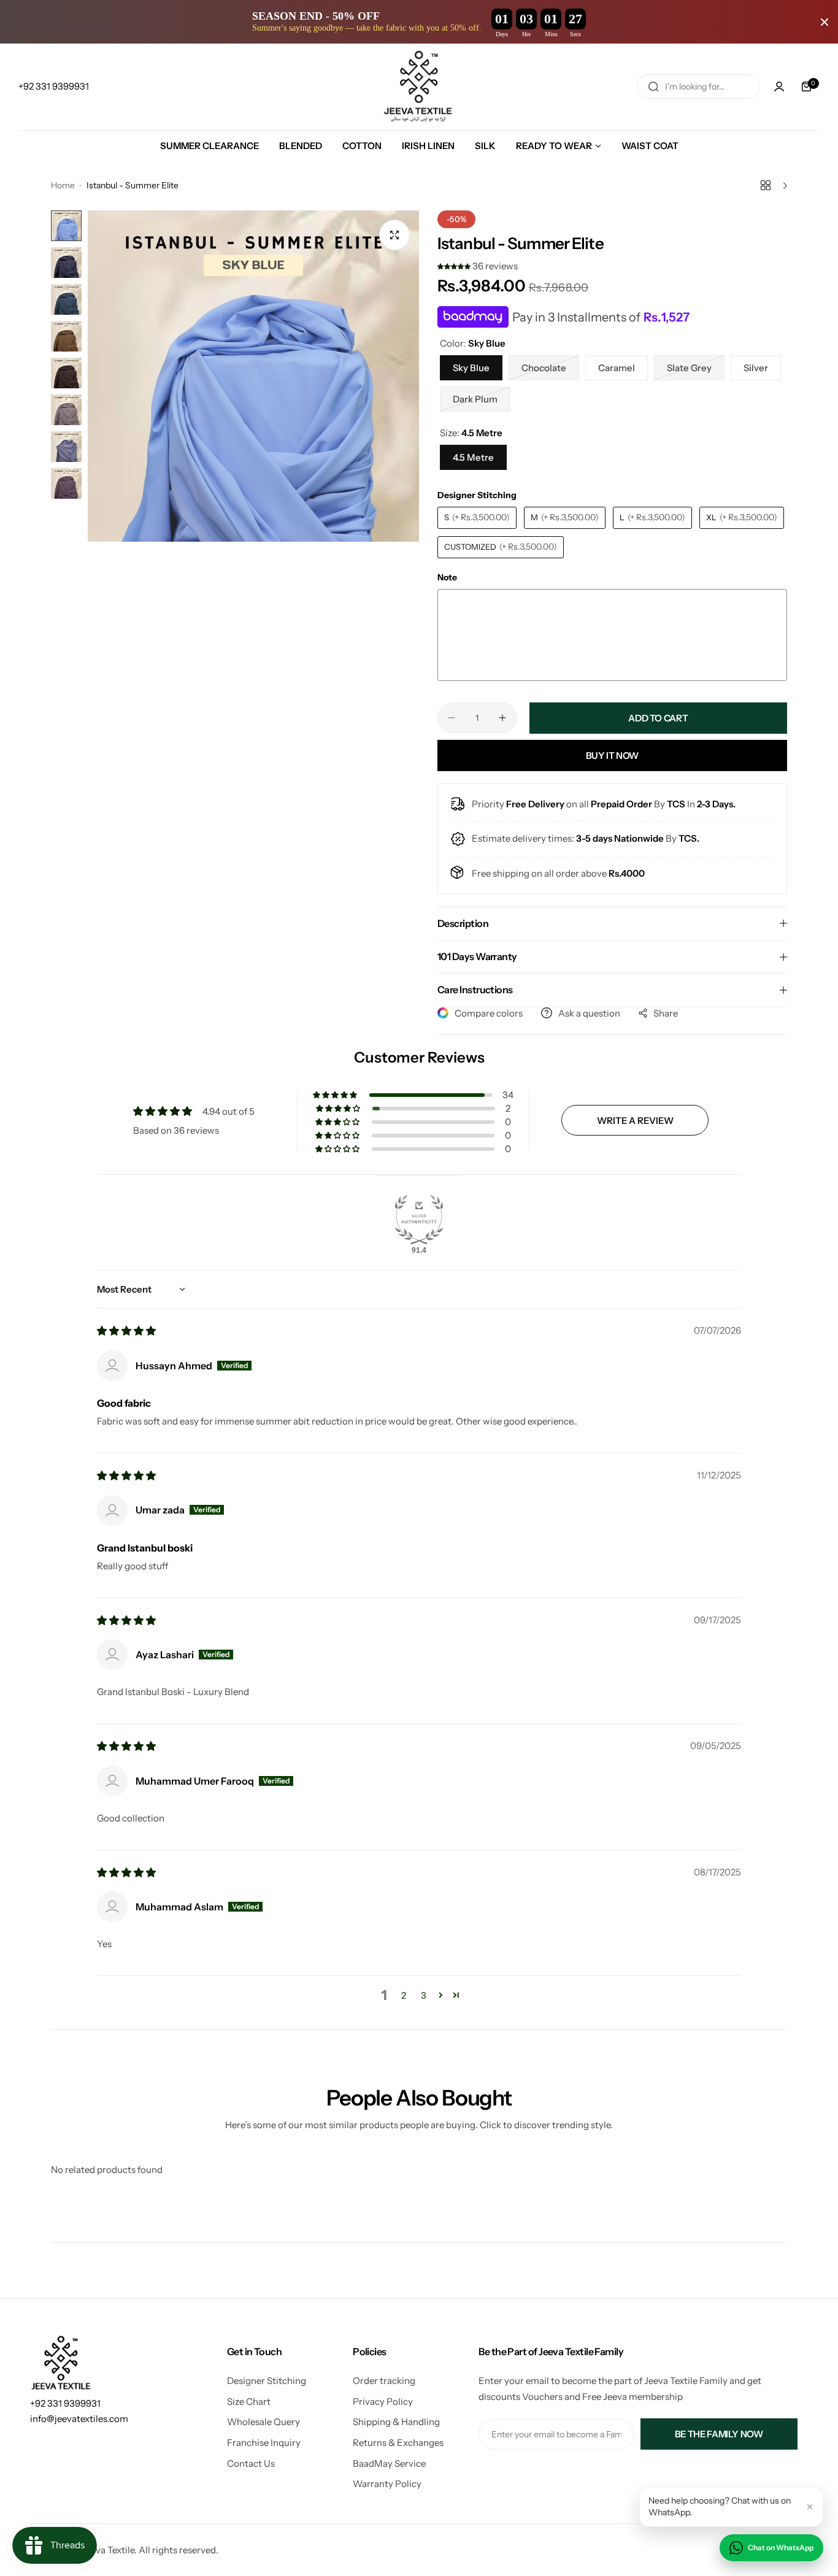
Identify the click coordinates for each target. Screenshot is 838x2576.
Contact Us (251, 2463)
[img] (126, 1331)
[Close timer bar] (825, 22)
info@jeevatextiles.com (79, 2419)
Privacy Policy (383, 2401)
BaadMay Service (389, 2463)
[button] (455, 266)
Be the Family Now (719, 2434)
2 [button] (404, 1995)
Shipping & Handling (396, 2422)
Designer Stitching (267, 2381)
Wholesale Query (263, 2422)
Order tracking (384, 2381)
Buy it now (612, 755)
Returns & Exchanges (398, 2443)
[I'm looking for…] (653, 87)
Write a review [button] (635, 1121)
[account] (779, 87)
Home (63, 185)
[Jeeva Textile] (419, 87)
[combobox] (698, 87)
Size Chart (249, 2401)
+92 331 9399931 (65, 2403)
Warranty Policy (387, 2484)
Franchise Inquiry (264, 2443)
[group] (253, 376)
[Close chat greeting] (810, 2507)
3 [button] (424, 1995)
